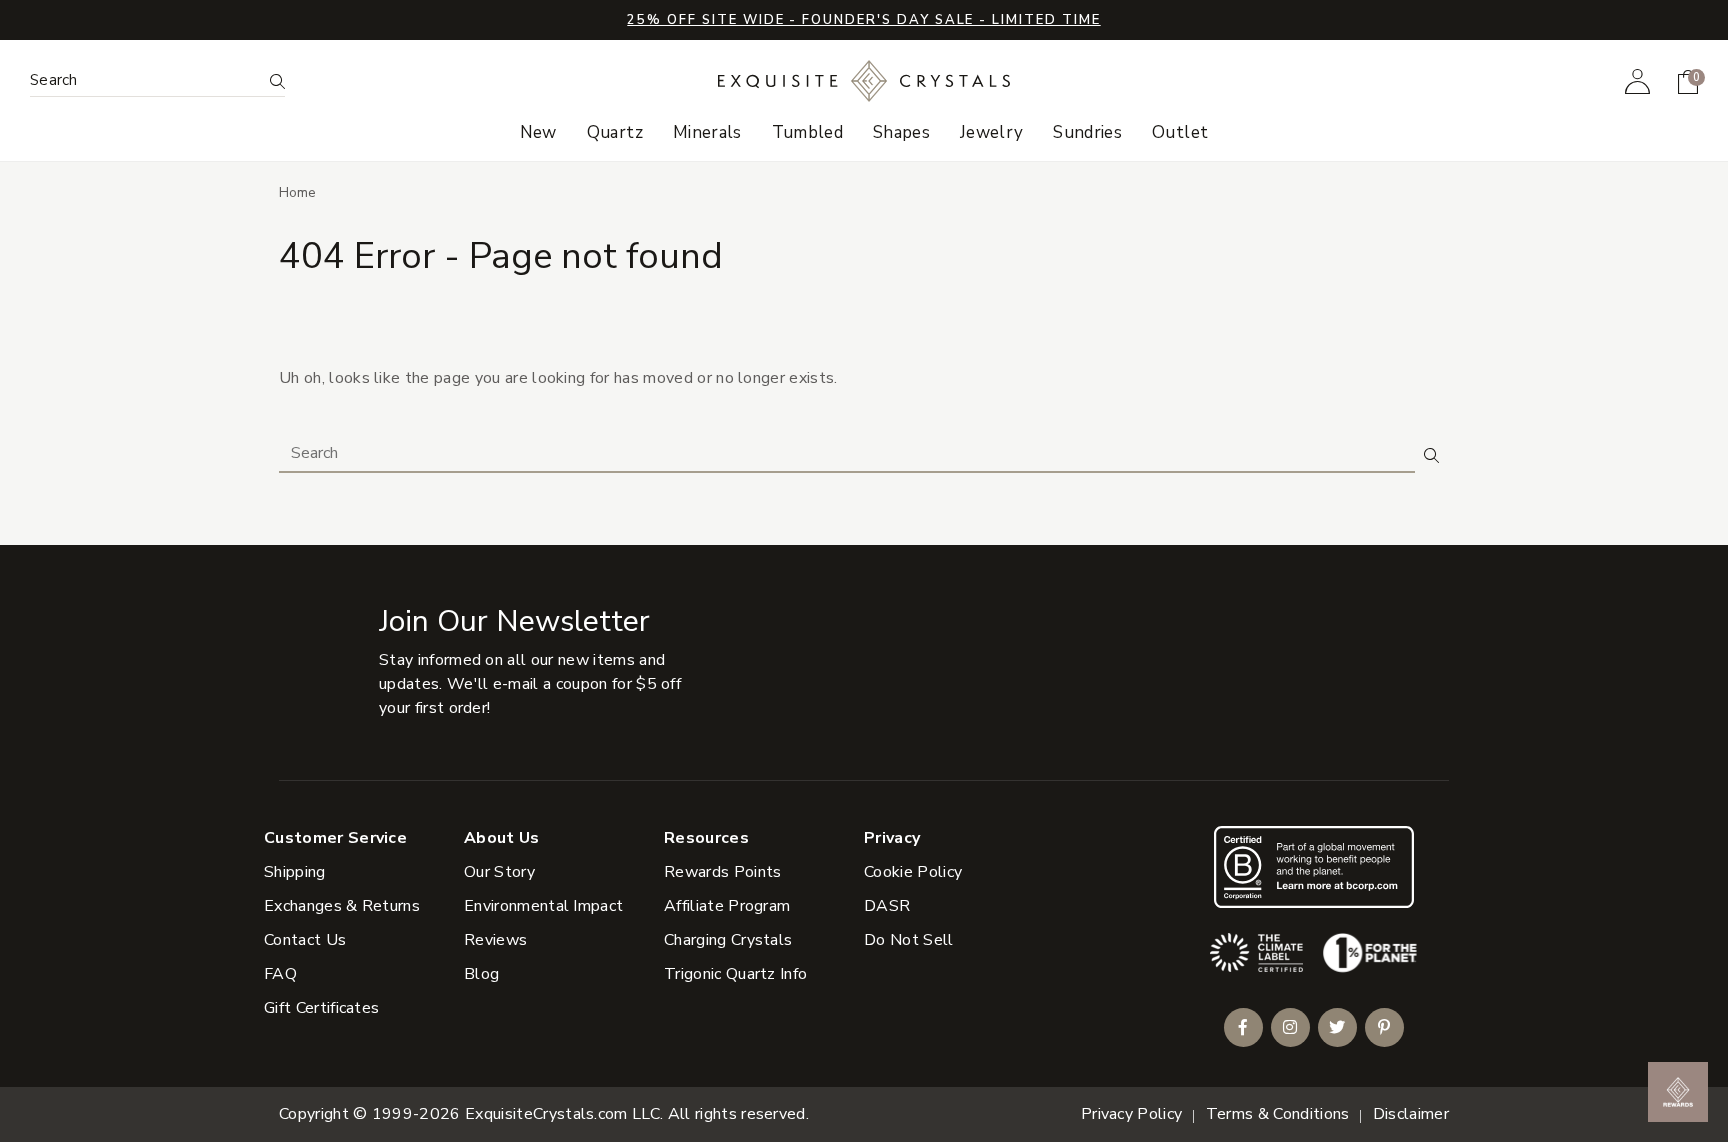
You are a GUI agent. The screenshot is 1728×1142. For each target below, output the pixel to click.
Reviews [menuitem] (495, 940)
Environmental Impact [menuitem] (543, 906)
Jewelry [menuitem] (991, 133)
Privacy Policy (1131, 1114)
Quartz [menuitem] (615, 133)
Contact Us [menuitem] (305, 940)
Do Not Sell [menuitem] (909, 940)
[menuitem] (1637, 81)
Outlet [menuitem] (1180, 133)
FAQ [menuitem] (280, 974)
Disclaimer (1411, 1114)
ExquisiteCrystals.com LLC (562, 1114)
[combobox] (145, 80)
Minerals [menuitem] (707, 133)
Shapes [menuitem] (901, 133)
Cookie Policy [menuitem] (913, 872)
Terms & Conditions (1278, 1114)
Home (297, 192)
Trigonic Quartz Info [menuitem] (735, 974)
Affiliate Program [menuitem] (727, 906)
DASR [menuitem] (887, 906)
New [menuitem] (538, 133)
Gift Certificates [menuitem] (321, 1008)
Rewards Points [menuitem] (722, 872)
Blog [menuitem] (481, 974)
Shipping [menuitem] (295, 872)
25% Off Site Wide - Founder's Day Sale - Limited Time (863, 20)
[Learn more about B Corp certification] (1314, 866)
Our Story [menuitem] (499, 872)
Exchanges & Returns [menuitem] (342, 906)
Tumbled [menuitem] (807, 133)
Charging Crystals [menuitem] (728, 940)
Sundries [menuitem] (1087, 133)
